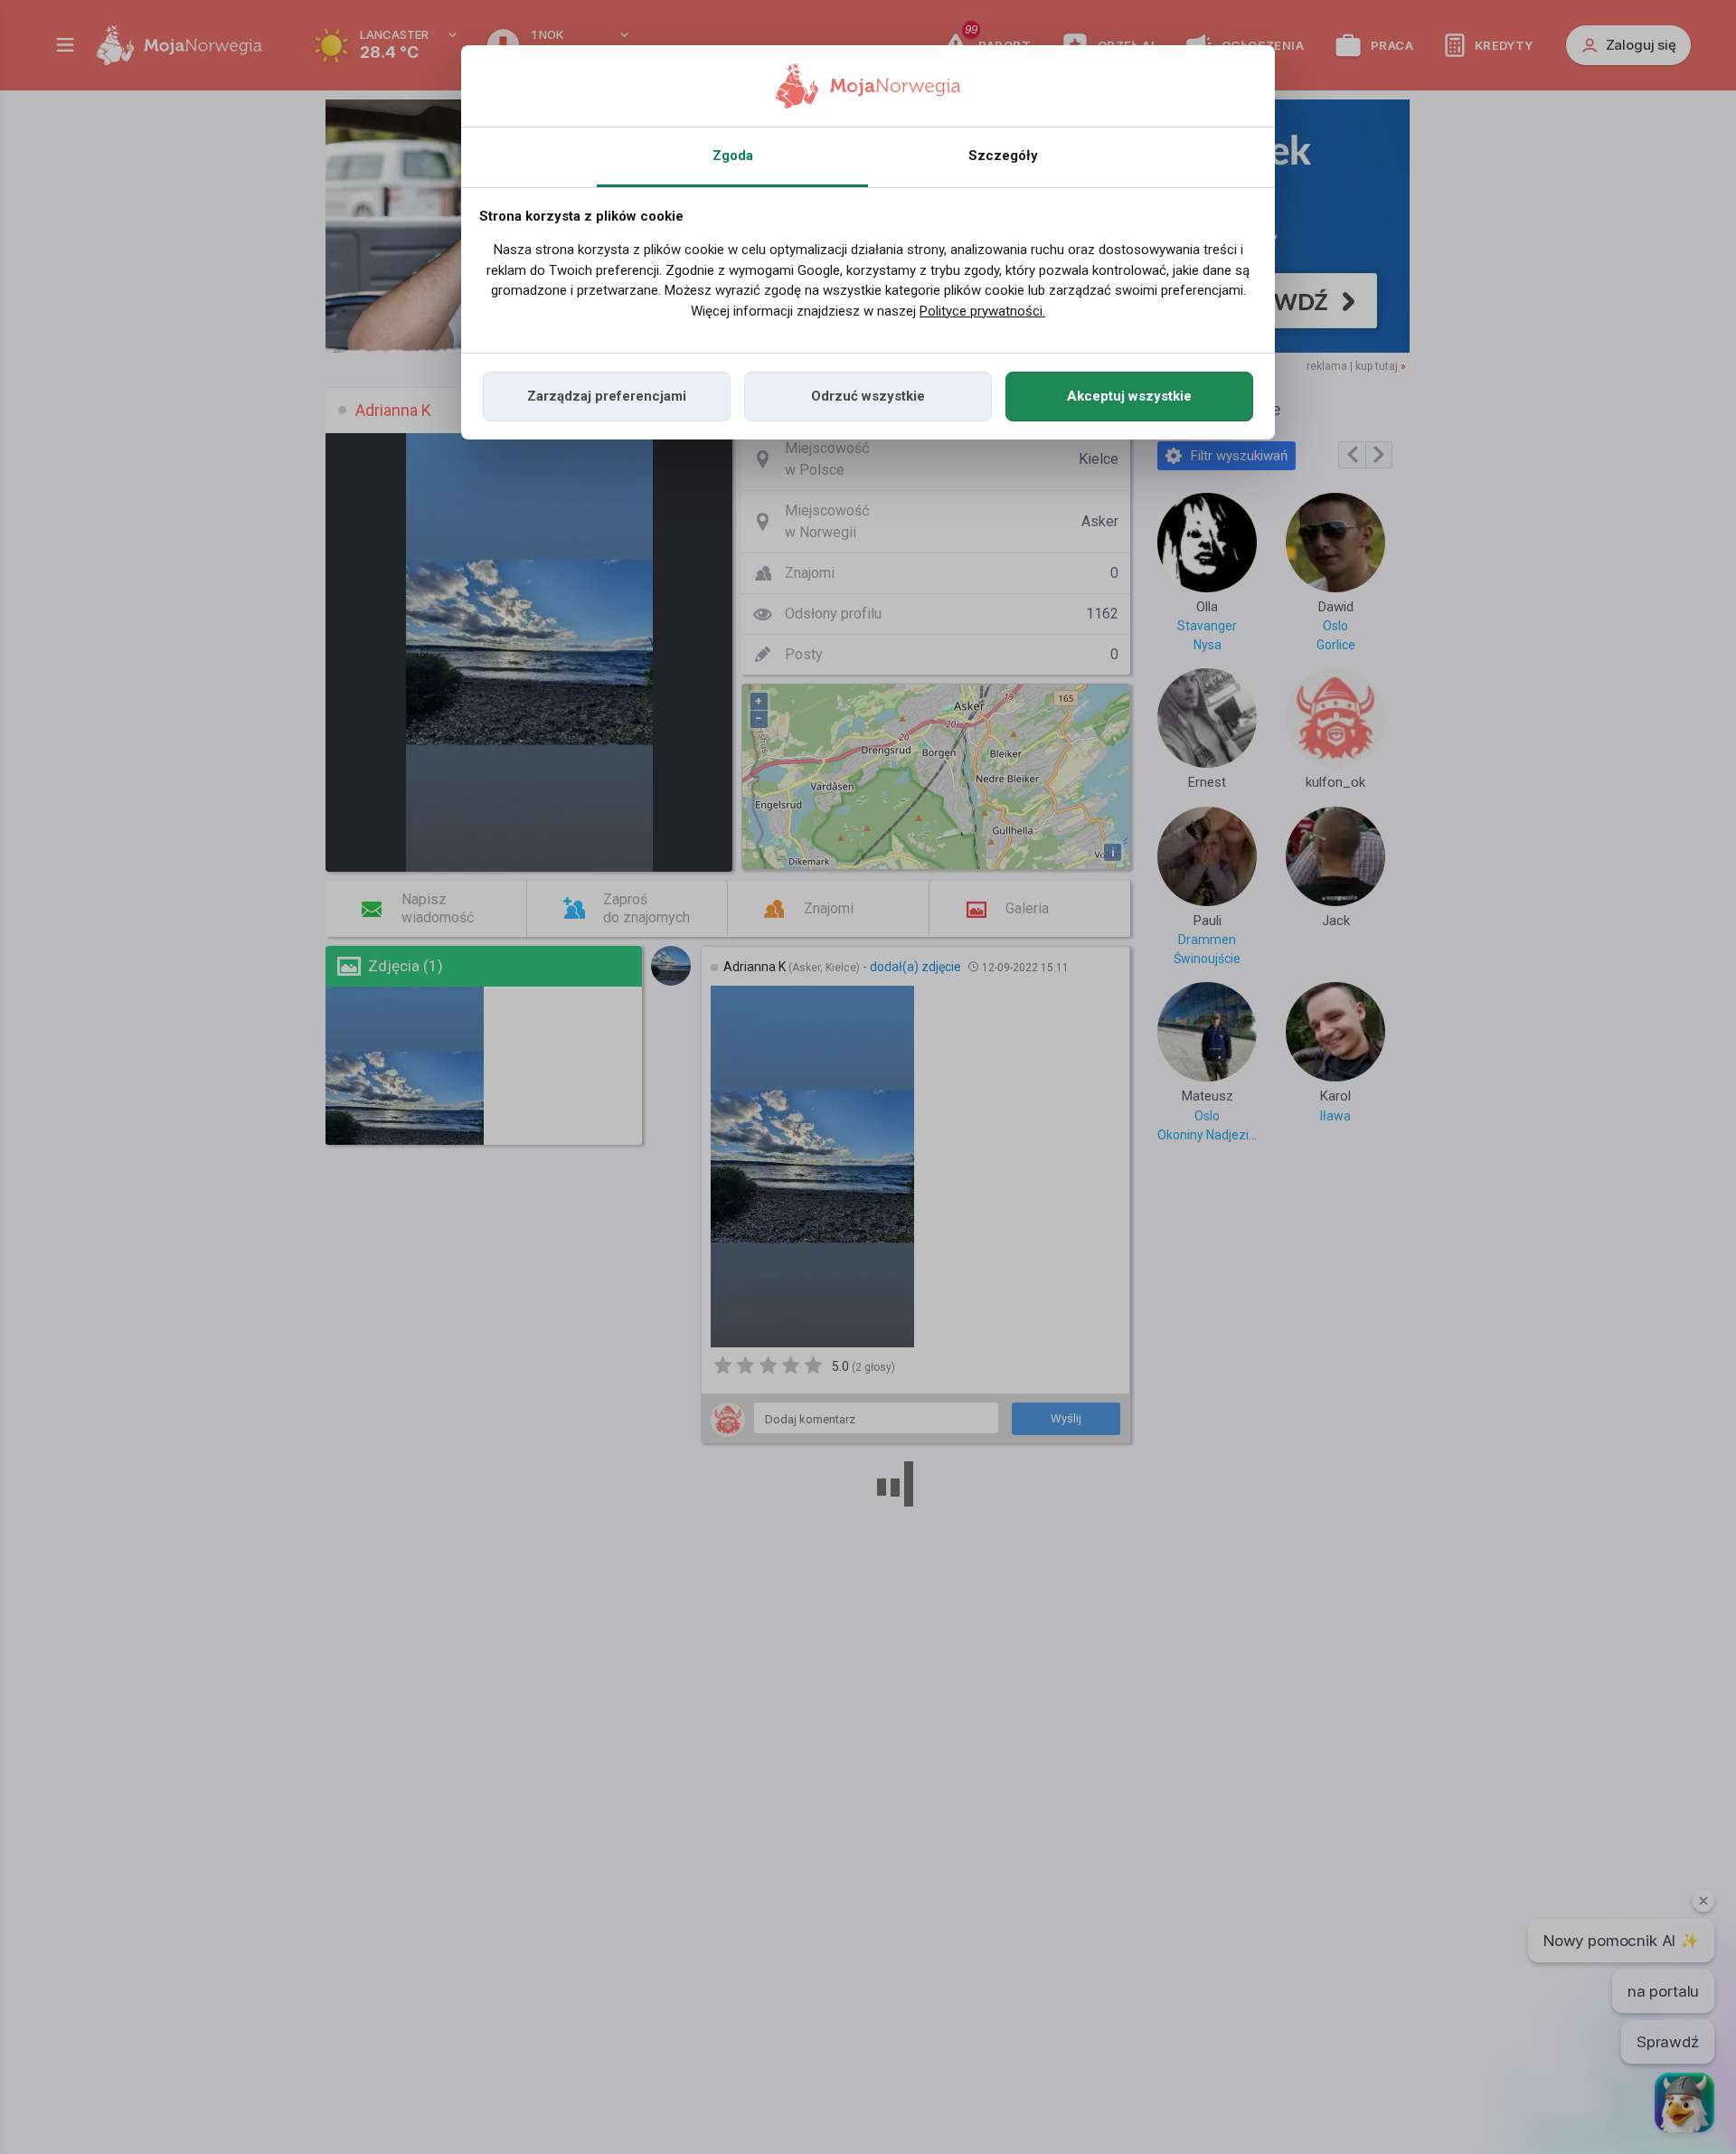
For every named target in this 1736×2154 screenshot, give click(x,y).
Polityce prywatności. (982, 311)
